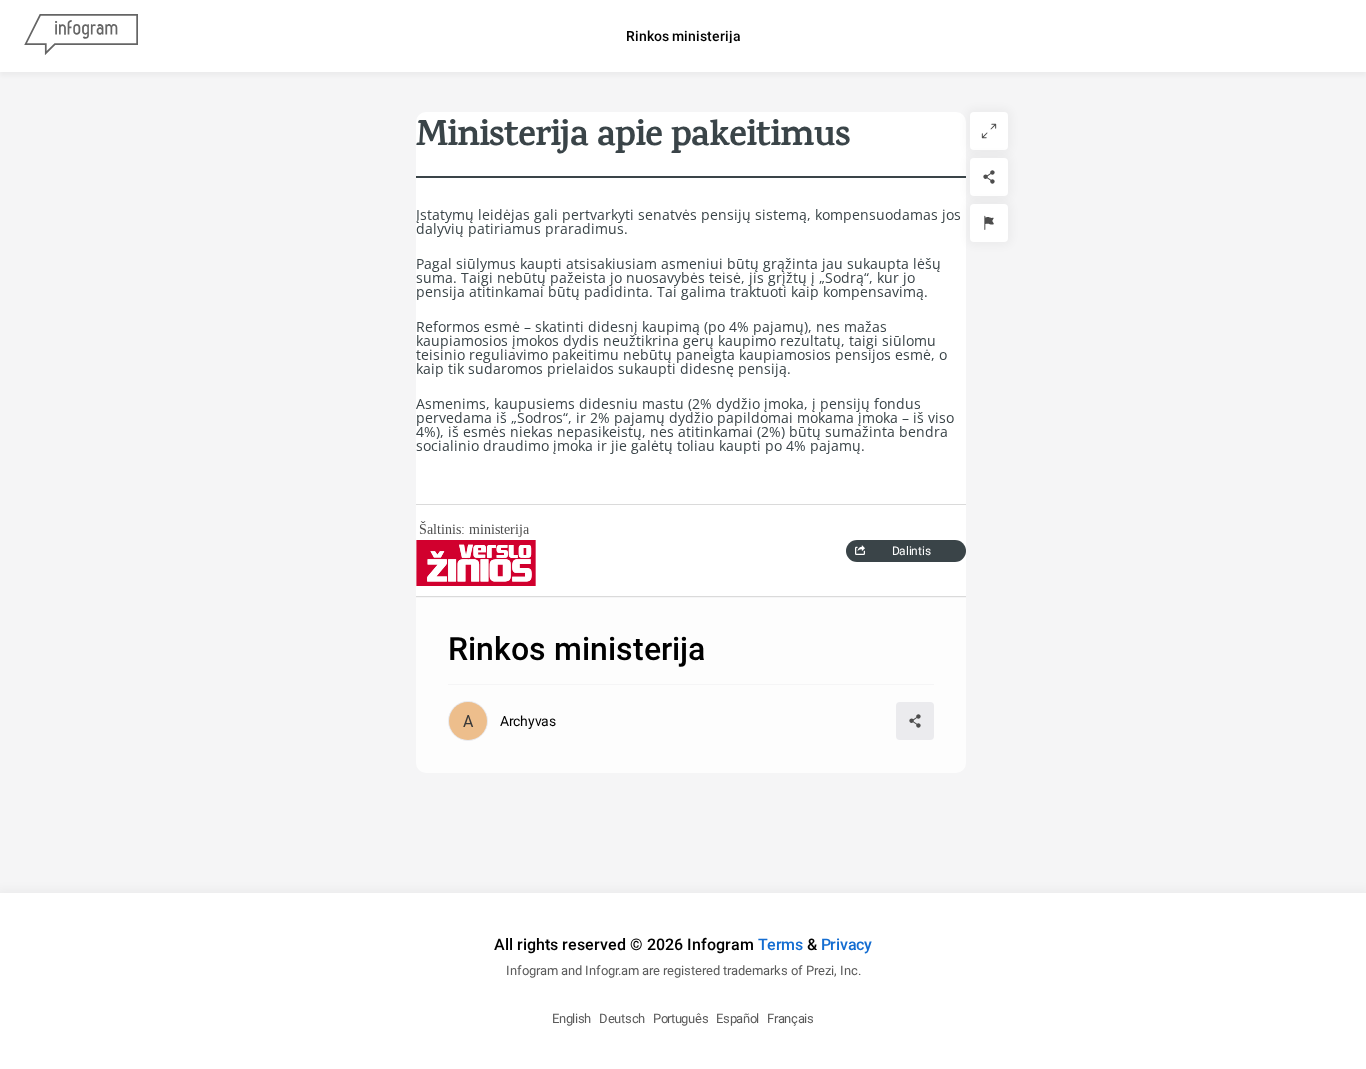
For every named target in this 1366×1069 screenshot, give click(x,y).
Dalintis (911, 551)
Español (737, 1018)
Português (680, 1018)
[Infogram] (81, 36)
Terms (780, 944)
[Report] (989, 223)
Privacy (846, 944)
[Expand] (989, 131)
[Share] (989, 177)
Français (790, 1018)
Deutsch (622, 1018)
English (571, 1018)
